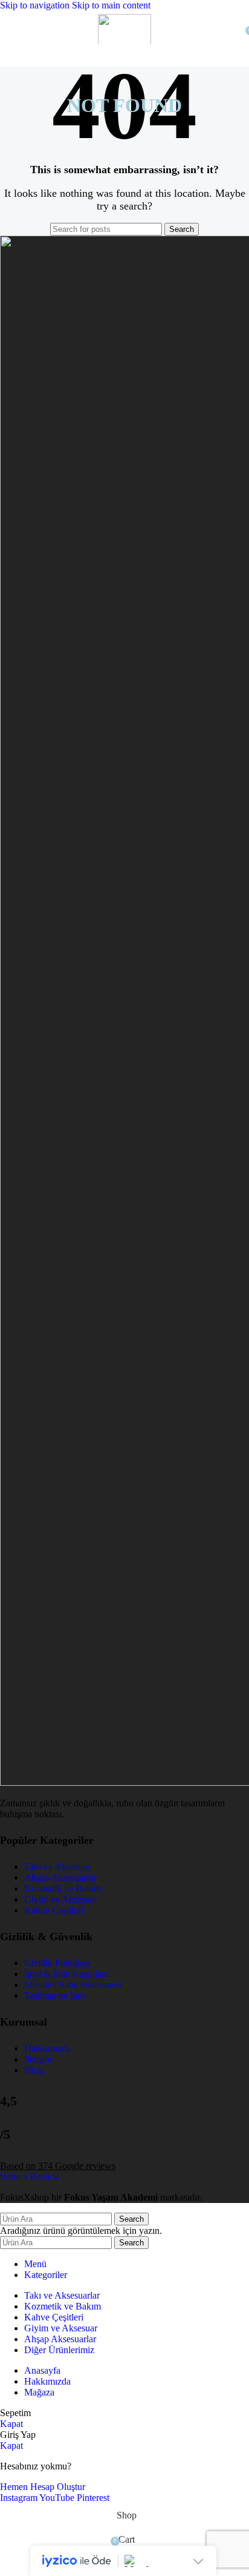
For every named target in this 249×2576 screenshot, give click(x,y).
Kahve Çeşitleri (54, 1910)
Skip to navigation (36, 5)
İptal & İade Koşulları (66, 1974)
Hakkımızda (47, 2048)
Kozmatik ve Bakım (63, 1888)
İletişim (38, 2059)
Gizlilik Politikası (57, 1963)
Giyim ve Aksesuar (61, 1899)
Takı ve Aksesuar (57, 1867)
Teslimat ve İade (55, 1996)
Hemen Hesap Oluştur (43, 2487)
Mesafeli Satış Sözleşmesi (73, 1985)
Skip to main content (111, 5)
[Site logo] (124, 47)
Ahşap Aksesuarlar (60, 1878)
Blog (34, 2070)
